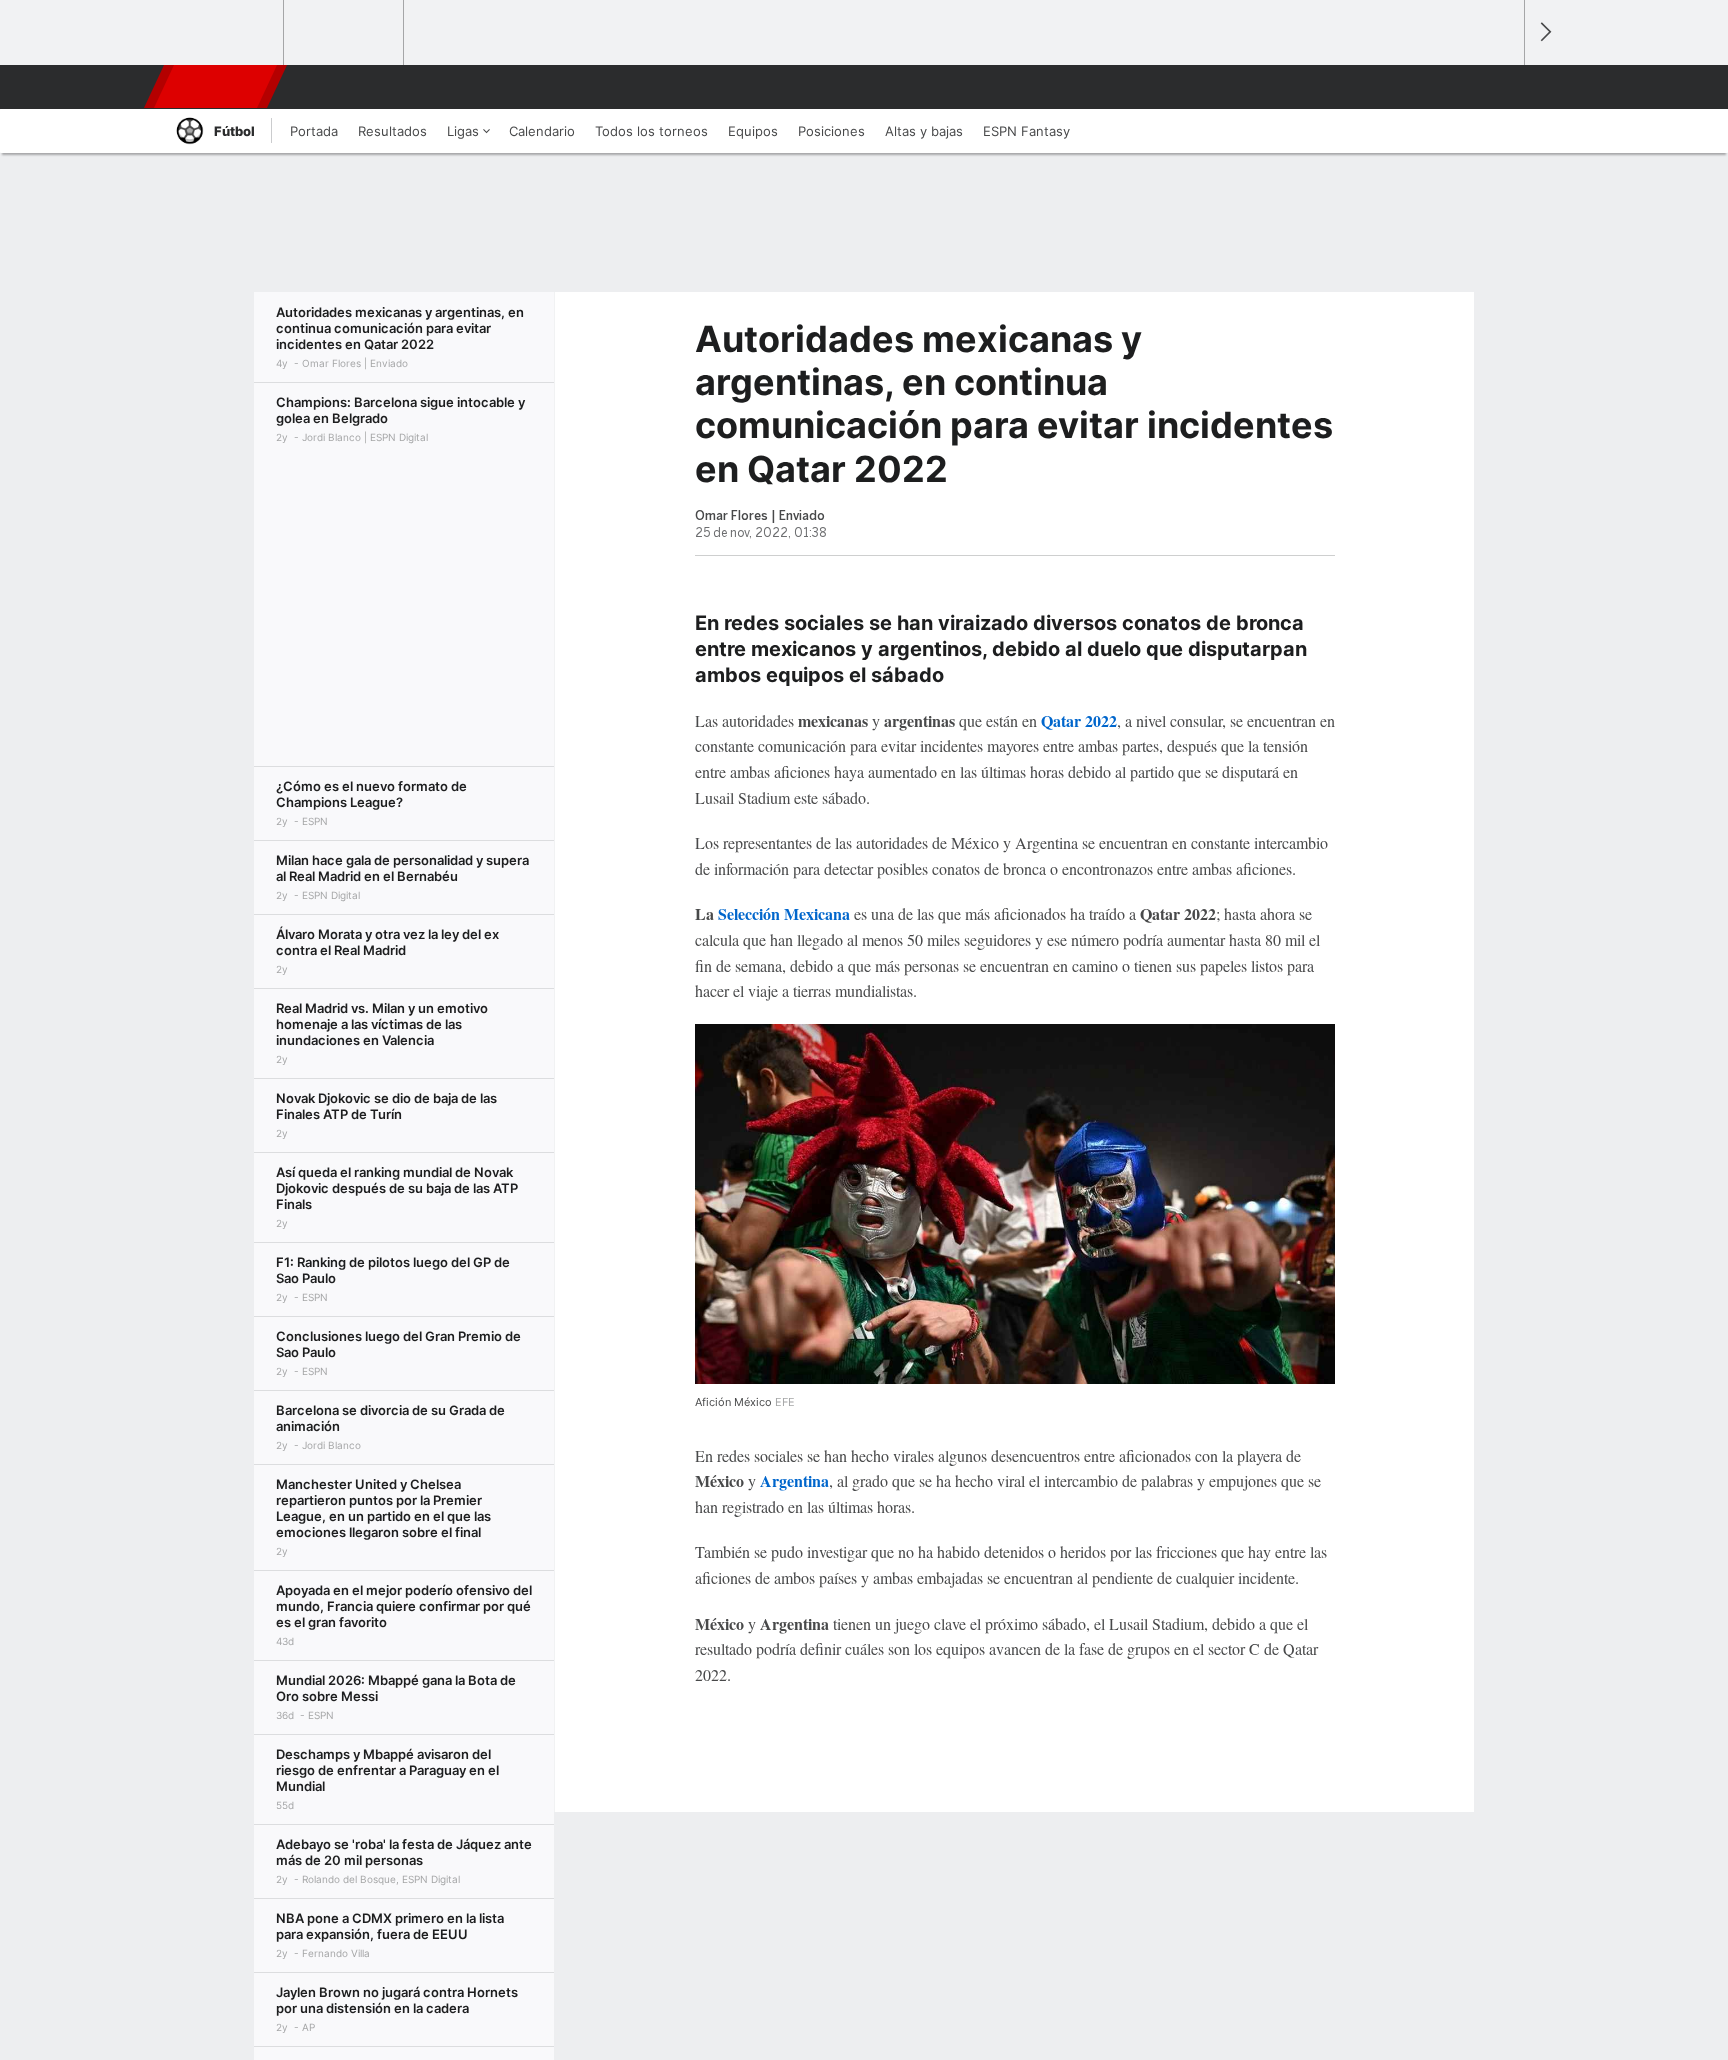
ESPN (217, 87)
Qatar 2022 (1079, 720)
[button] (1500, 87)
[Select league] (225, 33)
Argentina (794, 1480)
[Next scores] (1544, 32)
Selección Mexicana (784, 913)
